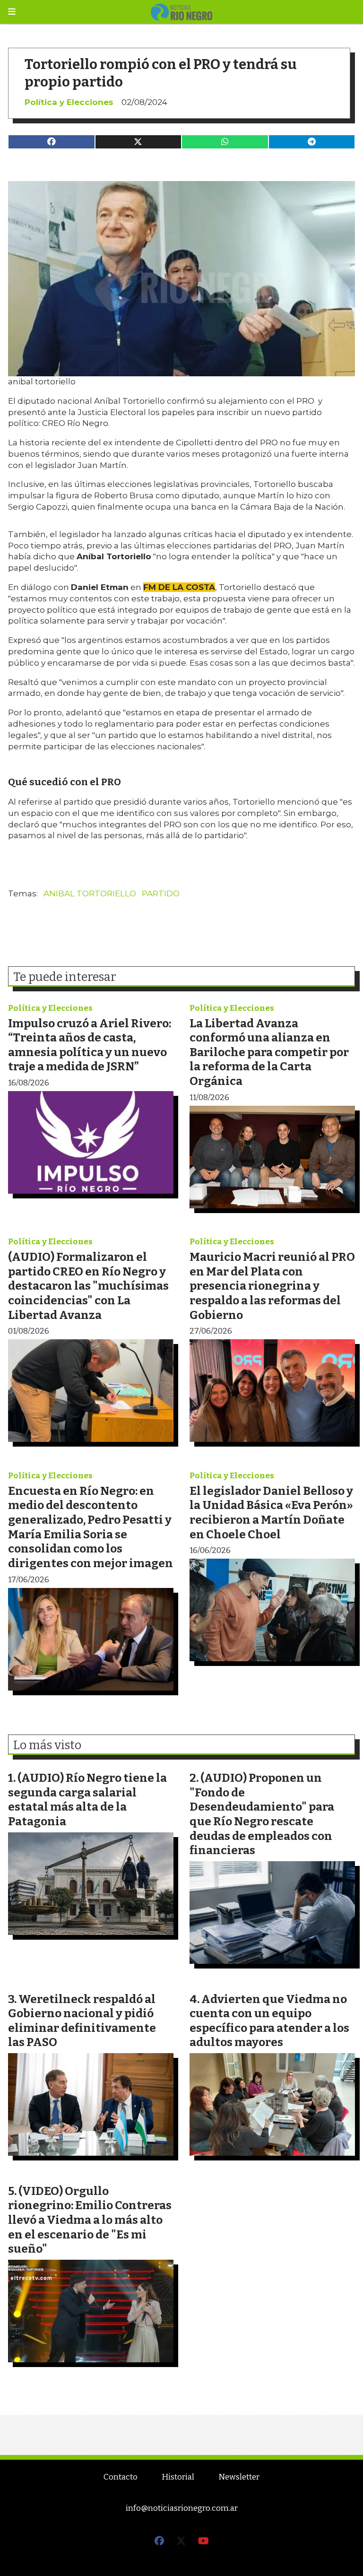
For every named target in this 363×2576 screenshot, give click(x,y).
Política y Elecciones (69, 102)
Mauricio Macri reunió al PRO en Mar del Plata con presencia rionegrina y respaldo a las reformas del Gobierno (272, 1286)
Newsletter (239, 2477)
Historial (178, 2477)
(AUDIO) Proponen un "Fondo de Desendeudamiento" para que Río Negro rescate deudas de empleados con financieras (262, 1814)
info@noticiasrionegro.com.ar (182, 2508)
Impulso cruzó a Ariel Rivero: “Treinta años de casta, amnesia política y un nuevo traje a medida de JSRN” (90, 1045)
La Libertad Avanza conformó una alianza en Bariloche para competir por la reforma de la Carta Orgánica (269, 1052)
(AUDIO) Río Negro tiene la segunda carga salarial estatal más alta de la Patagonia (87, 1800)
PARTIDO (161, 893)
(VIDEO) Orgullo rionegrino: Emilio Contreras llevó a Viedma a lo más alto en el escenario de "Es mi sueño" (90, 2220)
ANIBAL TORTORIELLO (90, 893)
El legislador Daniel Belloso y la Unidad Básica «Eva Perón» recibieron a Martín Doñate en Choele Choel (271, 1513)
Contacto (121, 2477)
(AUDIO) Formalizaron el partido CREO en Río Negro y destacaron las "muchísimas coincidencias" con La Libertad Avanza (88, 1286)
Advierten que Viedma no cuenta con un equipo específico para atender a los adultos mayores (269, 2021)
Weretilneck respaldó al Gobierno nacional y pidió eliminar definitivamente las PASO (82, 2021)
